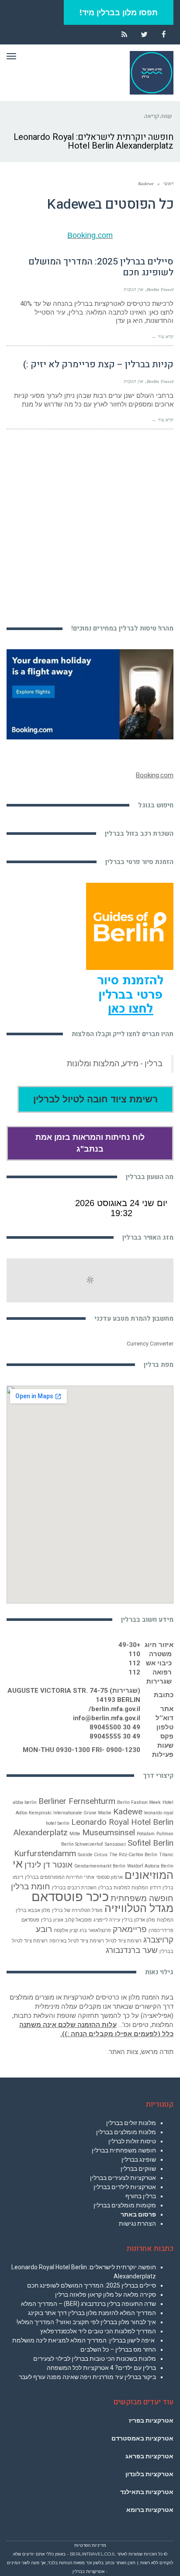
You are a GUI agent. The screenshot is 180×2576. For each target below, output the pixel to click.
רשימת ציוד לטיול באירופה (77, 1941)
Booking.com (90, 235)
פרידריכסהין (161, 1930)
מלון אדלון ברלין (138, 1920)
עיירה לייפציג (107, 1920)
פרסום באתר (138, 2214)
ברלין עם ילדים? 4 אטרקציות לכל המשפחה (101, 2368)
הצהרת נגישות (137, 2223)
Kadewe (128, 1812)
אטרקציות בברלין (88, 2571)
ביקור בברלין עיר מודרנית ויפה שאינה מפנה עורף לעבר (87, 2377)
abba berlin (25, 1802)
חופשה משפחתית (142, 1898)
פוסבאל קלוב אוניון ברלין (66, 1920)
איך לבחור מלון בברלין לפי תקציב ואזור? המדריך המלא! (86, 2322)
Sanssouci (115, 1844)
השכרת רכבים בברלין (74, 1888)
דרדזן (155, 1888)
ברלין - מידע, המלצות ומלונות (115, 1064)
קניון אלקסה (66, 1930)
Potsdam (146, 1834)
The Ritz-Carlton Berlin (133, 1855)
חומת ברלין (31, 1886)
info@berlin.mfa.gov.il (107, 1718)
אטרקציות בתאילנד (147, 2492)
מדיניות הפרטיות (90, 2545)
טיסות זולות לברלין (132, 2141)
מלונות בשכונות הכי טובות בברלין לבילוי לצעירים (95, 2359)
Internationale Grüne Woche (82, 1813)
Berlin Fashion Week (139, 1802)
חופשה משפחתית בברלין (124, 2150)
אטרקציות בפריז (151, 2420)
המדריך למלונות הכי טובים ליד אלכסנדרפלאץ (98, 2331)
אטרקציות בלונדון (149, 2474)
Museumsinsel (109, 1832)
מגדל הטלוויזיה (139, 1908)
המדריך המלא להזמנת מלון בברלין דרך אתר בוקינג (92, 2313)
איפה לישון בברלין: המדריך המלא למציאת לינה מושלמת (84, 2340)
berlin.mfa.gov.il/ (114, 1709)
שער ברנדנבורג (132, 1950)
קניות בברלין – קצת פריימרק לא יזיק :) (98, 364)
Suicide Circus (93, 1855)
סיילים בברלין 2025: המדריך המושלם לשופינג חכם (101, 267)
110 (134, 1654)
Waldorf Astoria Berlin (150, 1866)
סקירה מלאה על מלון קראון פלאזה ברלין (106, 2295)
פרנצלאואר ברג (95, 1930)
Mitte (75, 1834)
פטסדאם (30, 1920)
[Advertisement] (90, 522)
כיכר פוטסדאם (70, 1897)
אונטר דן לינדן (48, 1865)
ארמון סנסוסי (109, 1877)
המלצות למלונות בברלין (123, 1888)
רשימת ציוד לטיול (124, 1941)
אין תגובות (133, 289)
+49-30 (129, 1645)
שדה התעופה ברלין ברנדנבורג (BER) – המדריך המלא (88, 2304)
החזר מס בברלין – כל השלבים (118, 2349)
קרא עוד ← (163, 336)
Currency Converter (150, 1344)
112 (134, 1663)
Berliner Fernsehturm (77, 1801)
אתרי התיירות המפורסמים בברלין (60, 1877)
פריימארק (130, 1929)
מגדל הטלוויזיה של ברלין (77, 1910)
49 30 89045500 (115, 1727)
